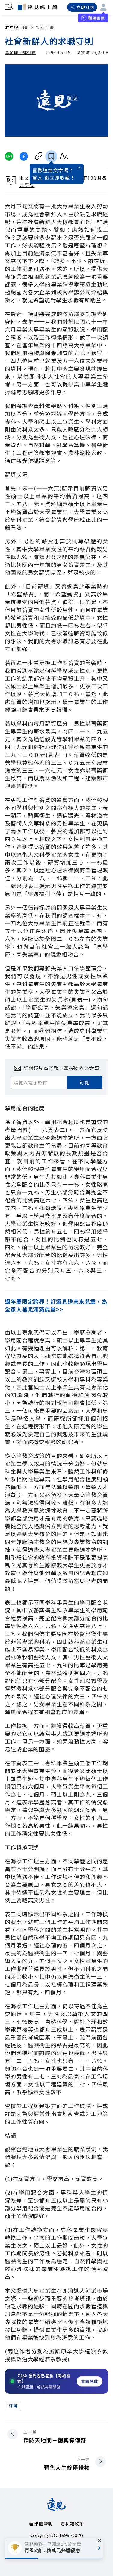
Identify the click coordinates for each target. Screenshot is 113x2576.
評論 (13, 2405)
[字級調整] (64, 156)
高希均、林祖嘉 (20, 52)
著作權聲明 (41, 2524)
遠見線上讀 (16, 27)
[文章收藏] (51, 156)
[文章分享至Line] (9, 156)
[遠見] (56, 2509)
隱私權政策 (72, 2524)
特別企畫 (45, 27)
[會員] (103, 7)
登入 (38, 177)
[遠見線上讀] (37, 7)
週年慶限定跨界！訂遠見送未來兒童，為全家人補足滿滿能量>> (56, 1305)
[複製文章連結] (39, 156)
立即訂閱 (85, 7)
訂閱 (85, 1082)
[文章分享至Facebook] (24, 156)
